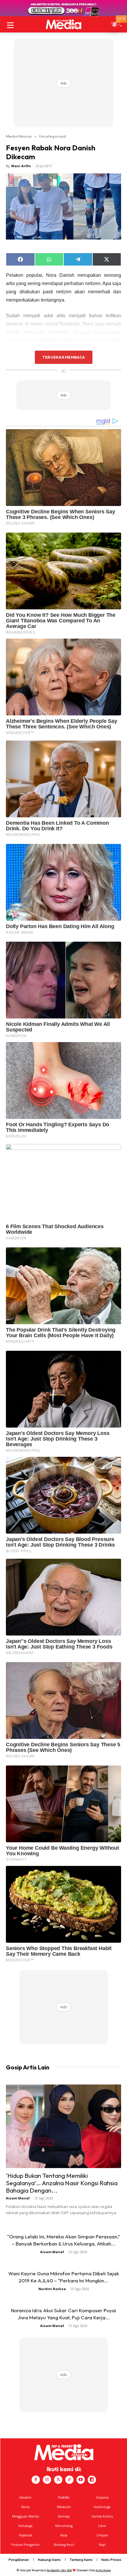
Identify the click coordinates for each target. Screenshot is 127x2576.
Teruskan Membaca (63, 357)
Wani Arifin (21, 166)
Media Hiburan (19, 136)
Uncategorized (52, 136)
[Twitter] (58, 2480)
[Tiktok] (69, 2480)
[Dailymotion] (92, 2480)
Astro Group (103, 2570)
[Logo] (63, 24)
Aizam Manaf (18, 2198)
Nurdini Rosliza (52, 2289)
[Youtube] (81, 2480)
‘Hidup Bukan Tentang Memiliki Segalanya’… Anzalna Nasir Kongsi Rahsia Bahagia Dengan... (62, 2183)
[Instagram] (47, 2480)
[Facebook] (36, 2480)
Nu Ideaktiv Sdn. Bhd (59, 2570)
